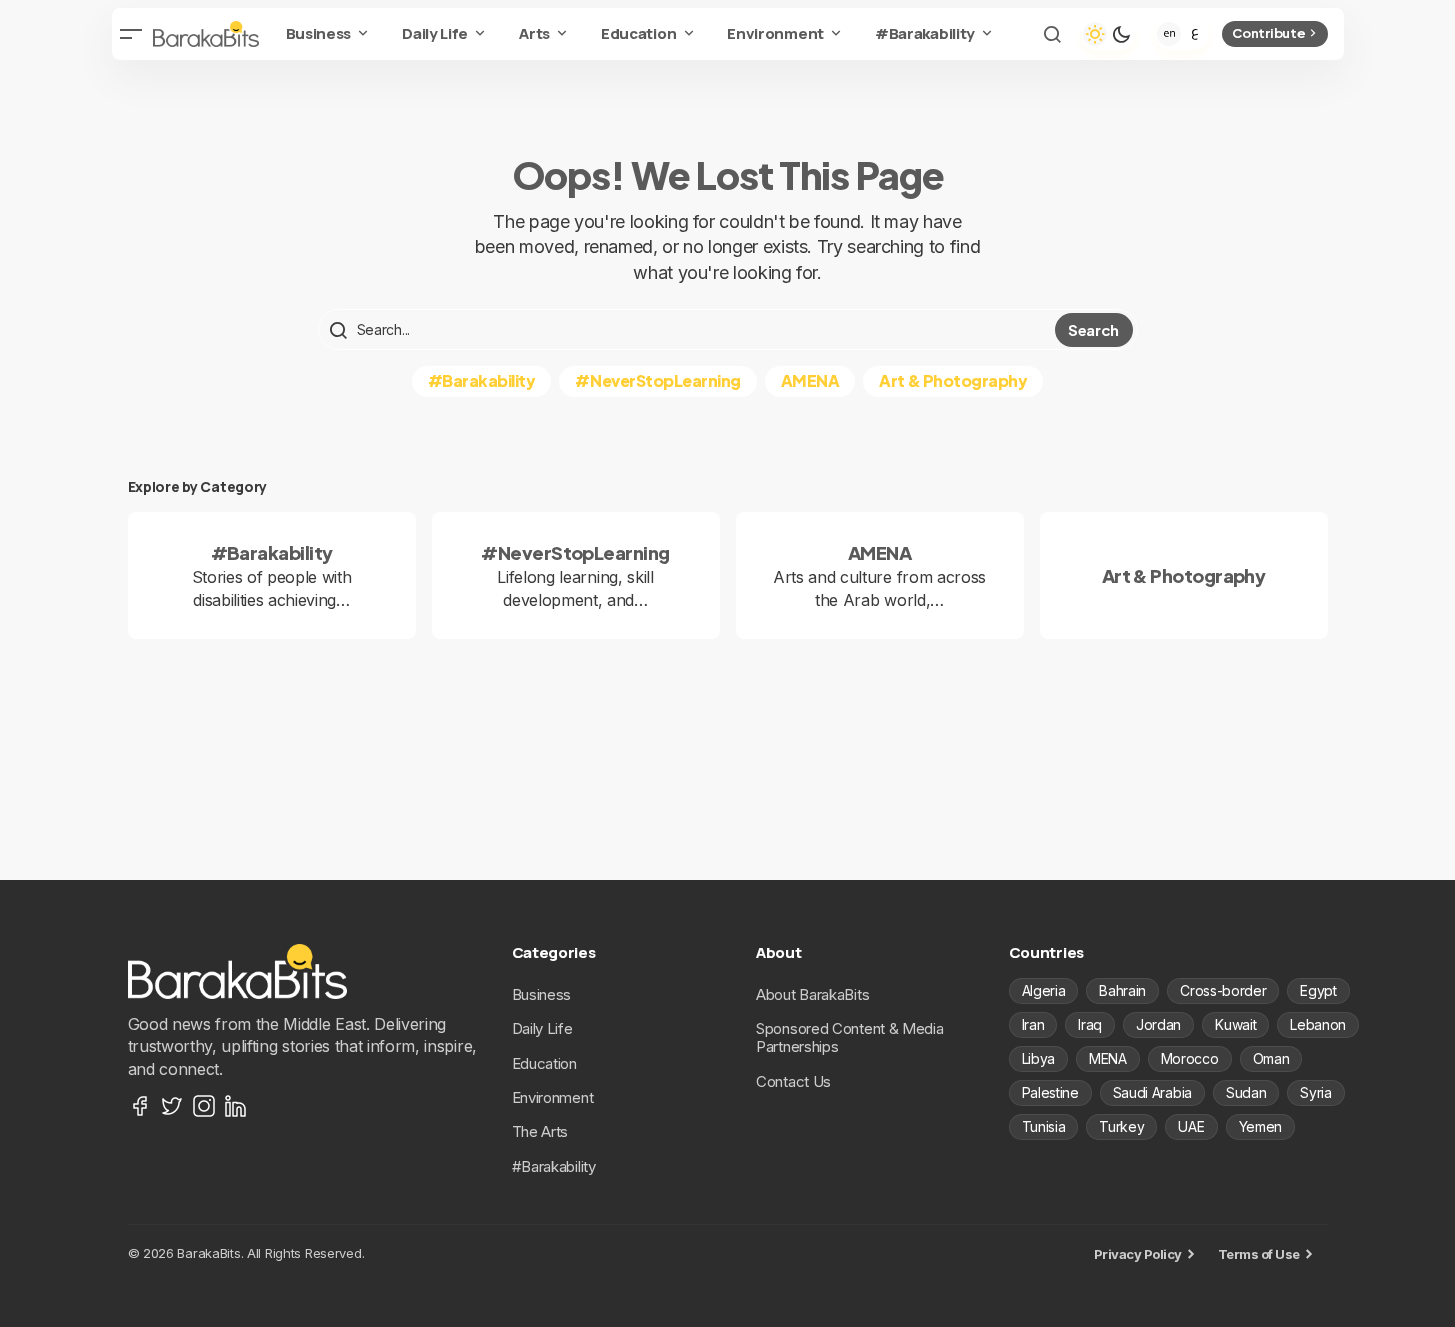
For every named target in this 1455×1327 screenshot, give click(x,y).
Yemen (1260, 1126)
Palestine (1050, 1092)
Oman (1271, 1058)
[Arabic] (1195, 34)
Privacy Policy (1138, 1254)
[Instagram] (204, 1106)
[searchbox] (689, 330)
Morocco (1190, 1058)
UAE (1191, 1126)
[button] (132, 34)
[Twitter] (172, 1106)
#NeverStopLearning (657, 380)
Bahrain (1122, 990)
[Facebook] (140, 1106)
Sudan (1246, 1092)
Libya (1038, 1058)
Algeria (1044, 990)
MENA (1108, 1058)
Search (1093, 329)
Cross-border (1223, 990)
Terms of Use (1259, 1254)
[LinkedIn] (236, 1106)
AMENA (810, 380)
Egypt (1318, 990)
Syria (1315, 1092)
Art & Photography (953, 380)
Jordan (1158, 1024)
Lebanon (1318, 1024)
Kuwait (1235, 1024)
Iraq (1090, 1024)
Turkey (1121, 1126)
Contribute (1268, 33)
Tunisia (1044, 1126)
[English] (1169, 34)
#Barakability (482, 380)
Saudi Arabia (1152, 1092)
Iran (1033, 1024)
